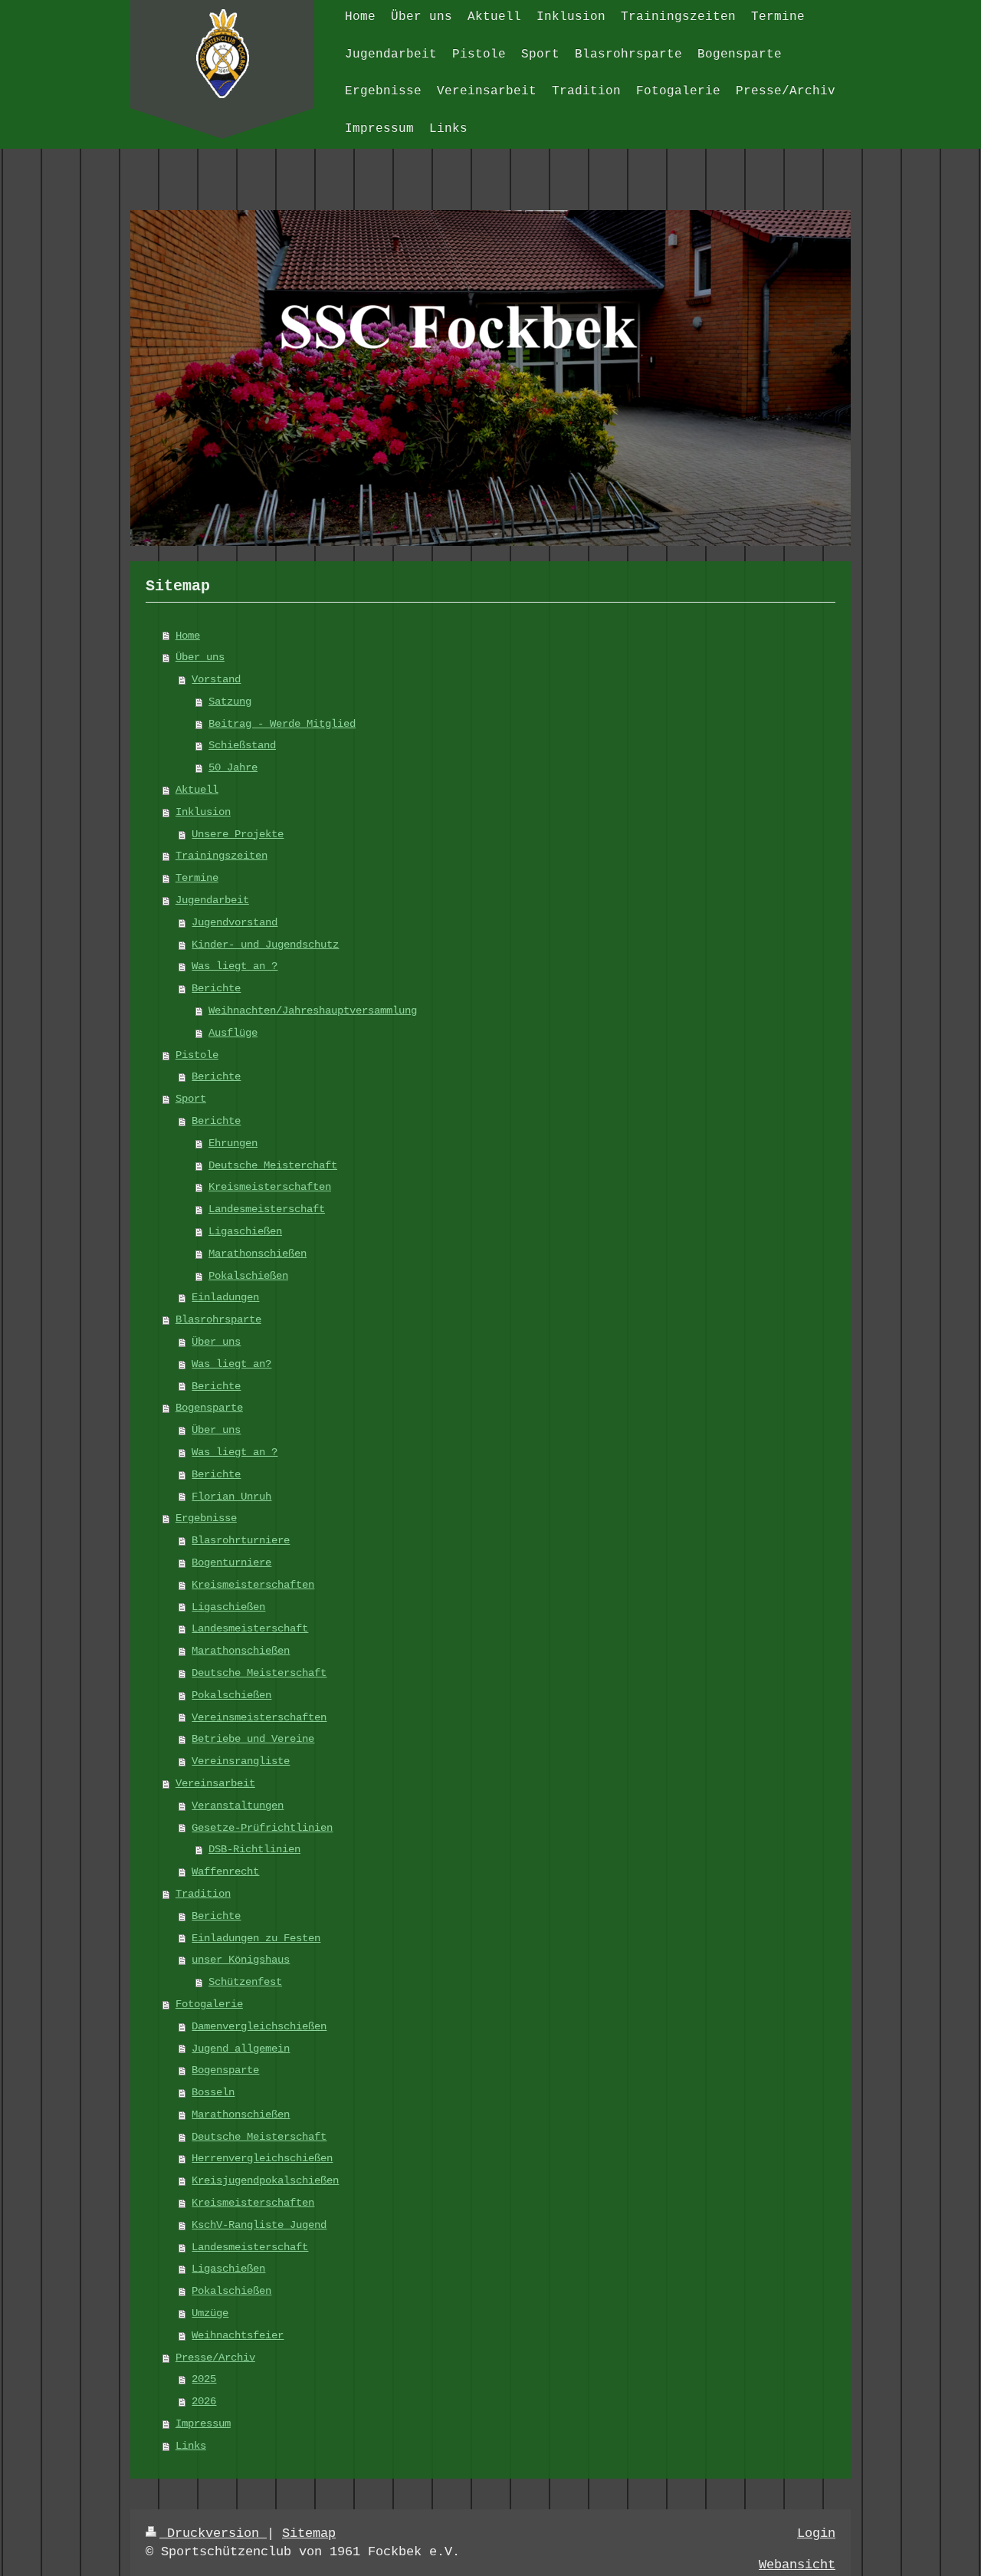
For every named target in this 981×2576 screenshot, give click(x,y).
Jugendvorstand (235, 922)
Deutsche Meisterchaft (273, 1165)
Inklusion (203, 812)
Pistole (197, 1055)
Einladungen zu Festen (256, 1938)
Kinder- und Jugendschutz (265, 945)
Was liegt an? (231, 1364)
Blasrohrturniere (241, 1540)
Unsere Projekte (238, 834)
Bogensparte (209, 1408)
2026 (204, 2401)
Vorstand (216, 679)
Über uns (200, 657)
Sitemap (309, 2533)
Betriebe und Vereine (253, 1739)
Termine (197, 878)
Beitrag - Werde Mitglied (282, 724)
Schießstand (242, 745)
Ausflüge (233, 1033)
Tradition (203, 1894)
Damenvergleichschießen (259, 2026)
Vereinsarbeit (215, 1783)
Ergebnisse (206, 1518)
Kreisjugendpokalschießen (265, 2180)
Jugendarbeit (212, 900)
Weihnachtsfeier (238, 2335)
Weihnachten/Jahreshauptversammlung (313, 1010)
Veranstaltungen (238, 1806)
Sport (191, 1099)
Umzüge (210, 2313)
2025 (204, 2379)
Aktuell (197, 790)
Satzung (230, 701)
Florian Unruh (231, 1497)
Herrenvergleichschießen (262, 2158)
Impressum (203, 2423)
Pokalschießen (248, 1276)
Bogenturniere (231, 1562)
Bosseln (213, 2092)
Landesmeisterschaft (267, 1209)
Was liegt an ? (235, 966)
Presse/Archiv (215, 2357)
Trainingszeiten (221, 856)
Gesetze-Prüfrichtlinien (262, 1828)
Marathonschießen (258, 1253)
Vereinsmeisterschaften (259, 1717)
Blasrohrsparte (218, 1319)
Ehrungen (233, 1143)
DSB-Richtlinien (254, 1849)
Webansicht (797, 2565)
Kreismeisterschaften (270, 1187)
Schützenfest (245, 1982)
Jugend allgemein (241, 2049)
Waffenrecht (225, 1871)
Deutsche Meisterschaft (259, 1673)
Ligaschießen (245, 1231)
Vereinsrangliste (241, 1761)
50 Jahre (233, 767)
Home (188, 636)
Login (816, 2533)
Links (191, 2446)
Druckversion (213, 2533)
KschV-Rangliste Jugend (259, 2225)
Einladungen (225, 1297)
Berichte (216, 988)
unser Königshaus (241, 1960)
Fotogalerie (209, 2004)
